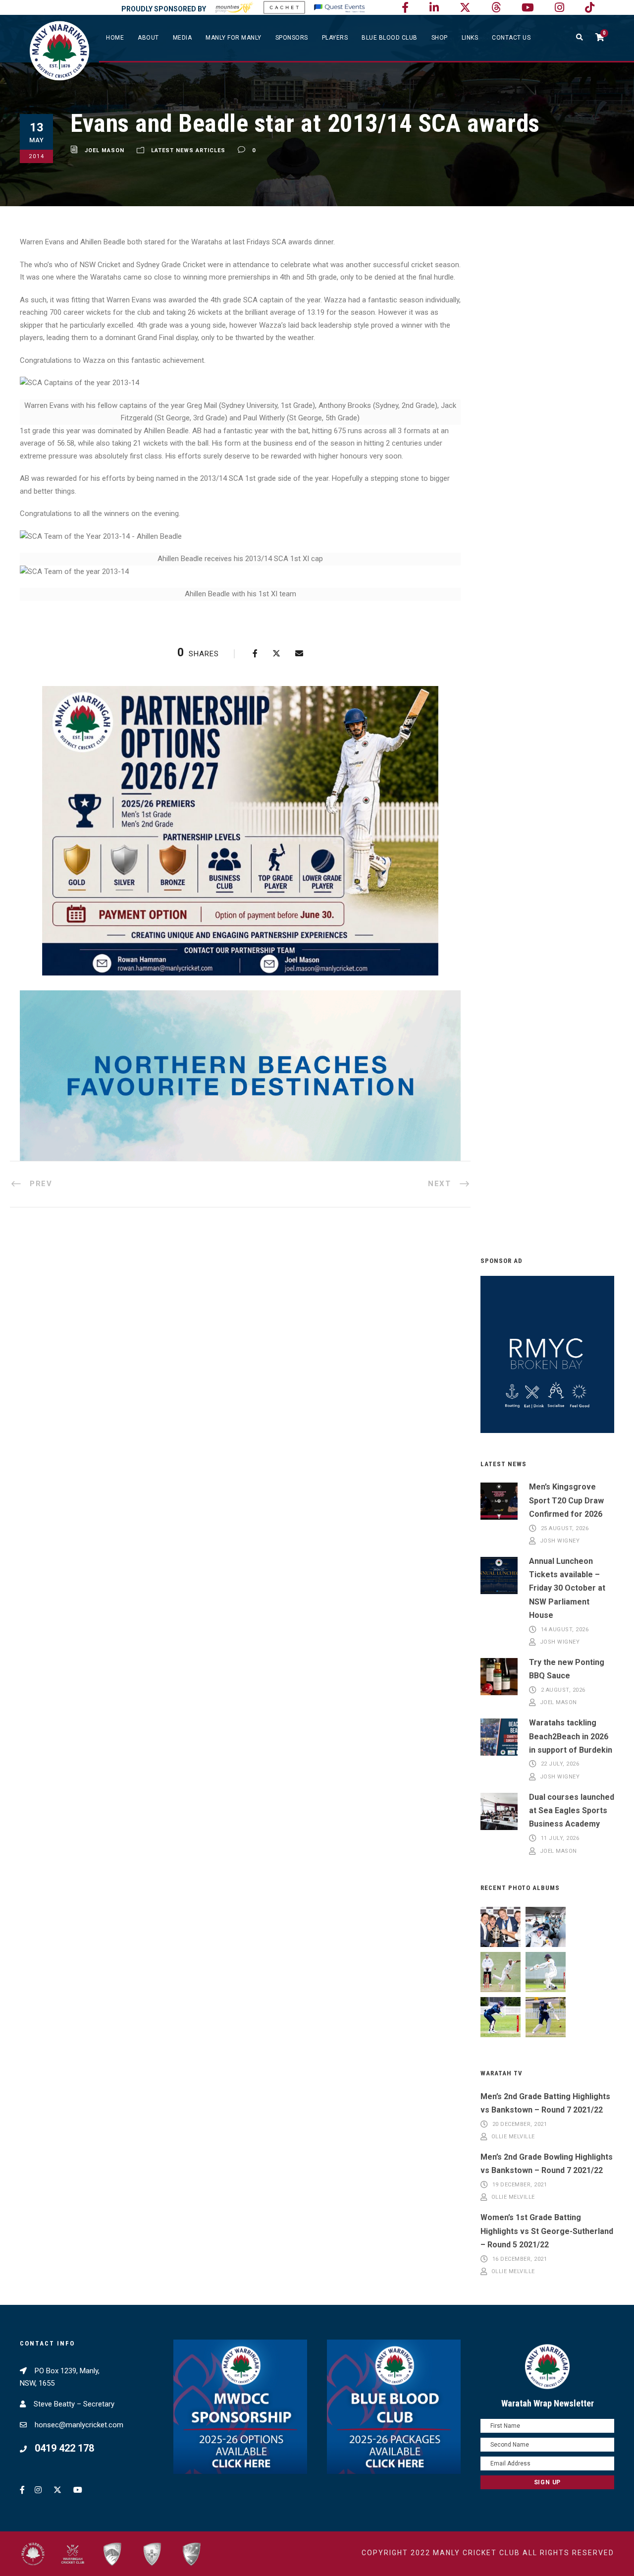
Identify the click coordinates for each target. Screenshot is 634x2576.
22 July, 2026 (560, 1764)
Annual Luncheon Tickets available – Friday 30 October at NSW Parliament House (567, 1588)
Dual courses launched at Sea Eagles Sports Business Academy (572, 1810)
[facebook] (405, 8)
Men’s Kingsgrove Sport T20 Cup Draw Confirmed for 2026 (566, 1500)
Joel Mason (105, 150)
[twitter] (465, 8)
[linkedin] (434, 8)
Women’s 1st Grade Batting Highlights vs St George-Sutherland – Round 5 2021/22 (547, 2231)
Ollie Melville (513, 2137)
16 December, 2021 (520, 2259)
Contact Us (511, 38)
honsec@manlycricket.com (79, 2425)
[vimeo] (496, 8)
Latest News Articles (188, 150)
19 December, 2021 (520, 2185)
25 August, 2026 (565, 1528)
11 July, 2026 (560, 1838)
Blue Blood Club (390, 38)
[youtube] (528, 8)
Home (115, 38)
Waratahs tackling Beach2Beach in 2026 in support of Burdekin (571, 1736)
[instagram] (559, 8)
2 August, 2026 (563, 1690)
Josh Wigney (560, 1541)
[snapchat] (590, 8)
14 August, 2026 (565, 1630)
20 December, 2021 (520, 2124)
